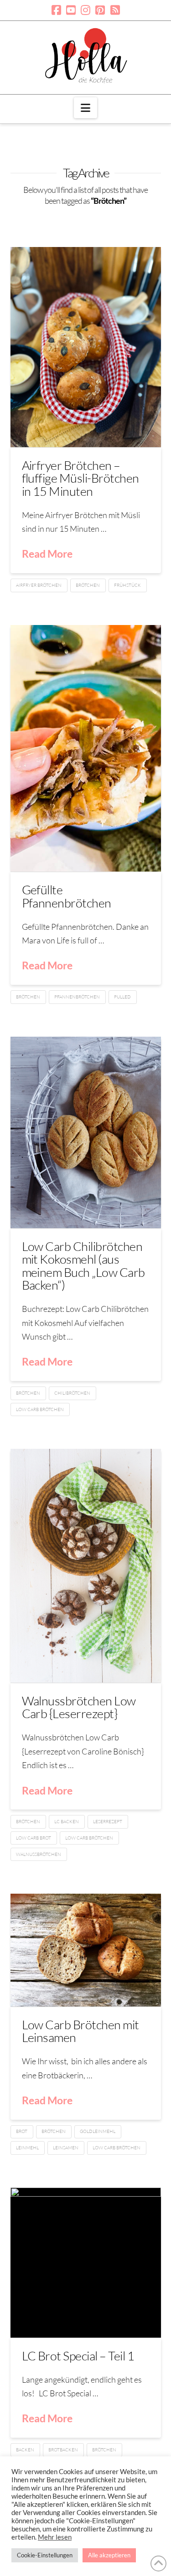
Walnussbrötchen (39, 1854)
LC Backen (67, 1822)
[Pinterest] (100, 10)
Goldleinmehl (98, 2131)
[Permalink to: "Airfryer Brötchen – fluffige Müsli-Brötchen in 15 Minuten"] (86, 347)
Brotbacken (63, 2450)
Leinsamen (66, 2148)
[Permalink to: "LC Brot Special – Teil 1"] (86, 2263)
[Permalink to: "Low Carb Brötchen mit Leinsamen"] (86, 1950)
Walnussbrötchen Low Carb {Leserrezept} (79, 1707)
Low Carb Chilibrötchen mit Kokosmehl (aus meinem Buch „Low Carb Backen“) (83, 1265)
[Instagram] (85, 10)
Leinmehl (27, 2148)
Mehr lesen (55, 2537)
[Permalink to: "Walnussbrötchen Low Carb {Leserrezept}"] (86, 1566)
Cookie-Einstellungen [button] (45, 2555)
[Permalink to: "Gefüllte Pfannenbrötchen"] (86, 749)
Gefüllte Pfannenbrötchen (67, 896)
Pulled (122, 997)
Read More (47, 554)
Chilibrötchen (72, 1393)
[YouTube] (71, 10)
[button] (85, 108)
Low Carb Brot (34, 1838)
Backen (25, 2450)
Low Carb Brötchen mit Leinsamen (80, 2031)
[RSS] (115, 10)
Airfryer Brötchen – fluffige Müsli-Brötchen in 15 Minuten (80, 478)
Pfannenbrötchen (77, 997)
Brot (22, 2131)
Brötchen (88, 585)
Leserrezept (108, 1822)
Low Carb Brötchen (40, 1409)
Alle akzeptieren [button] (109, 2555)
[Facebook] (56, 10)
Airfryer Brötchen (39, 585)
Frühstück (127, 585)
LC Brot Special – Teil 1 (78, 2356)
